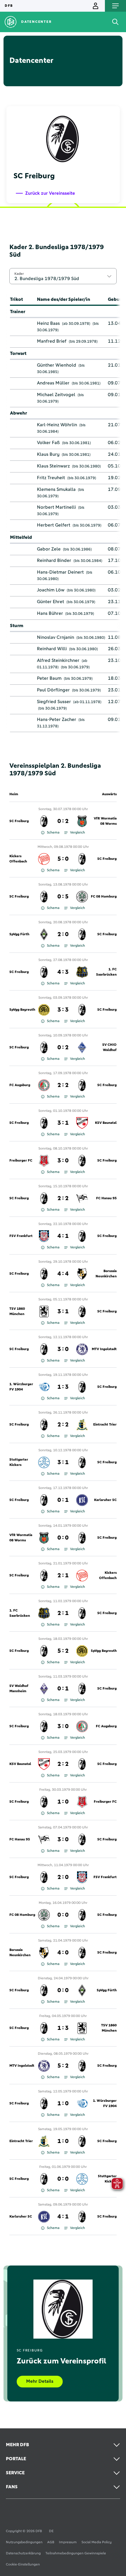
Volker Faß (48, 443)
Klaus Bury (48, 454)
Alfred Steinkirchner (58, 660)
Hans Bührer (50, 613)
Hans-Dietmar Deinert (60, 572)
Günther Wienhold (57, 365)
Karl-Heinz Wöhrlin (57, 425)
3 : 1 (63, 1123)
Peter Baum (49, 678)
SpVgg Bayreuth (22, 1010)
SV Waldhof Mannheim (19, 1689)
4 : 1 (63, 1236)
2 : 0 (63, 934)
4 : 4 (63, 1274)
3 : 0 (63, 1161)
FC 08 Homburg (104, 897)
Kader (19, 274)
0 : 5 (63, 897)
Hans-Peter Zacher (57, 720)
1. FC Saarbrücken (106, 972)
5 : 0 (63, 859)
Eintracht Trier (105, 1425)
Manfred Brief (52, 341)
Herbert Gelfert (54, 525)
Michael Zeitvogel (56, 395)
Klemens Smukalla (56, 489)
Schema (53, 833)
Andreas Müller (53, 383)
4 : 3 (63, 972)
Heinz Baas (48, 323)
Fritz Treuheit (51, 478)
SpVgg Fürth (19, 934)
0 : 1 (63, 1500)
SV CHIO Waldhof (109, 1048)
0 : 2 (63, 821)
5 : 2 (63, 1651)
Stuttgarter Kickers (19, 1462)
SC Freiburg (19, 821)
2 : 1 (63, 1576)
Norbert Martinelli (56, 507)
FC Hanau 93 (106, 1198)
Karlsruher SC (105, 1500)
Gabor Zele (49, 549)
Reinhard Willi (52, 649)
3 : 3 (63, 1010)
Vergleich (78, 833)
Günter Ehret (51, 602)
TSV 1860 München (17, 1312)
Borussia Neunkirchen (106, 1274)
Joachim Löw (51, 590)
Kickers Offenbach (18, 859)
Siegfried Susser (54, 702)
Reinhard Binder (54, 560)
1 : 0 (63, 1802)
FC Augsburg (20, 1085)
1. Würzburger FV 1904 (21, 1387)
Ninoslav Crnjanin (56, 637)
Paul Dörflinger (53, 690)
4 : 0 (63, 1953)
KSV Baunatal (106, 1123)
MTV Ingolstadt (104, 1349)
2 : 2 (63, 1085)
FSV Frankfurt (21, 1236)
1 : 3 (63, 1387)
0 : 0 (63, 1538)
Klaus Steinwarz (53, 466)
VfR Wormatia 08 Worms (105, 821)
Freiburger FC (21, 1161)
